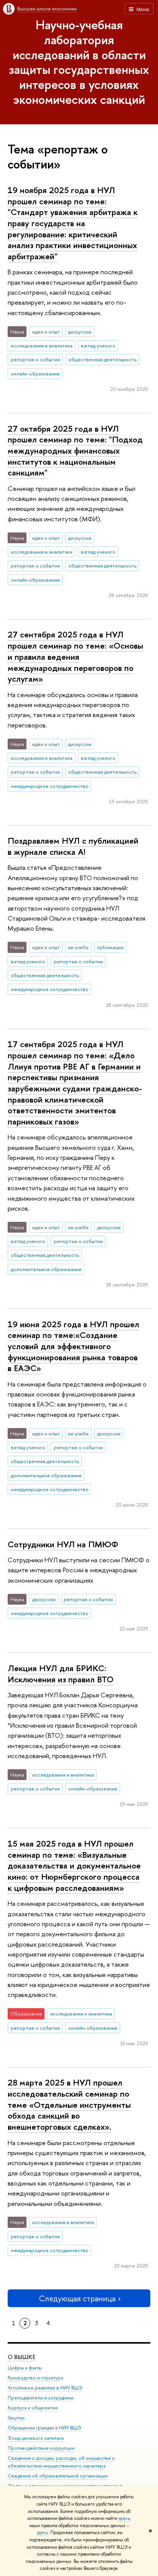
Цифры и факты (25, 2368)
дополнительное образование (46, 1269)
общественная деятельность (102, 359)
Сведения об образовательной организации (58, 2476)
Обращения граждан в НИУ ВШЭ (44, 2428)
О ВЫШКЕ (21, 2357)
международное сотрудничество (50, 786)
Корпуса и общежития (33, 2408)
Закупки (16, 2418)
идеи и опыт (46, 332)
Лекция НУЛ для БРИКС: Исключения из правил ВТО (61, 1674)
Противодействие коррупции (41, 2448)
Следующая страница (77, 2298)
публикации (110, 947)
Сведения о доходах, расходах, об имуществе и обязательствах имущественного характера (61, 2462)
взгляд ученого (98, 345)
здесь (124, 2518)
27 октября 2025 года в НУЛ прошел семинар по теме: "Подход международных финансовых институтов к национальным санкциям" (75, 451)
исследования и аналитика (42, 345)
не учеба (78, 947)
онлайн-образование (35, 374)
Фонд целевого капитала (36, 2438)
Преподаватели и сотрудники (41, 2398)
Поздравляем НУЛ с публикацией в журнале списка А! (73, 846)
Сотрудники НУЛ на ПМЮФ (63, 1544)
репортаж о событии (35, 359)
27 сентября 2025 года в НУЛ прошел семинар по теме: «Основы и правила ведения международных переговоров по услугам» (75, 657)
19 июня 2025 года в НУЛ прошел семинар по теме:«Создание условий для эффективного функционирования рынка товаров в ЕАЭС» (73, 1346)
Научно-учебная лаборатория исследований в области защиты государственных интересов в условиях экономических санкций (79, 62)
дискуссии (80, 332)
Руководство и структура (35, 2378)
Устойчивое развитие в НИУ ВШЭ (45, 2388)
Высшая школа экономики (47, 8)
